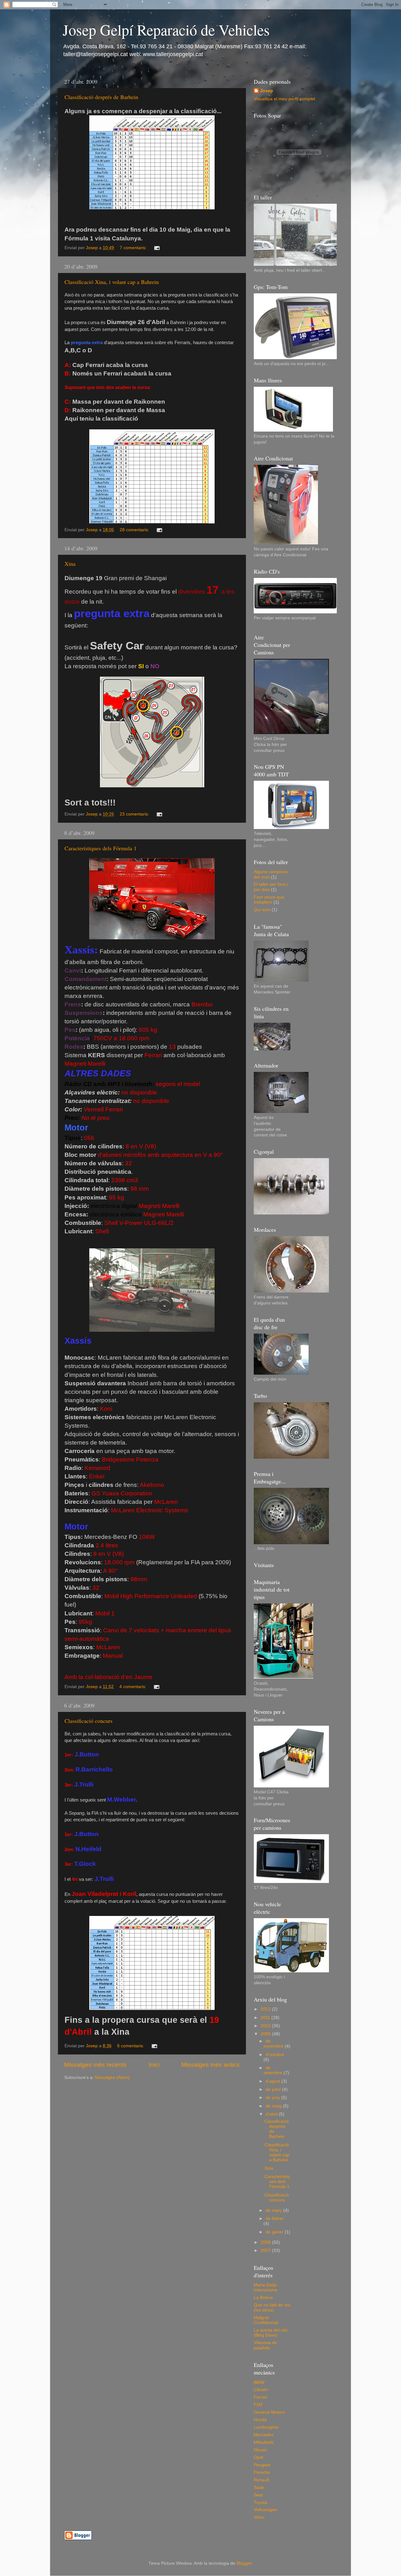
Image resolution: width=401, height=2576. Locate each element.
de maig (274, 2106)
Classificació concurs (89, 1721)
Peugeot (262, 2465)
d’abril (272, 2114)
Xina (70, 564)
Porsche (262, 2472)
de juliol (274, 2089)
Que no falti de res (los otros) (272, 2308)
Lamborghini (266, 2427)
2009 (266, 2034)
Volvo (259, 2517)
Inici (154, 2065)
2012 (266, 2009)
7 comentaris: (134, 248)
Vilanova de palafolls (265, 2345)
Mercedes (264, 2435)
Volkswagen (266, 2510)
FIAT (258, 2405)
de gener (275, 2232)
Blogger (244, 2563)
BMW (259, 2382)
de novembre (274, 2044)
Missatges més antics (211, 2065)
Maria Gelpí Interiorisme (266, 2287)
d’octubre (275, 2055)
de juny (273, 2098)
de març (274, 2210)
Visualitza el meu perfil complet (284, 99)
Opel (258, 2457)
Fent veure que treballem (269, 900)
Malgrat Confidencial (266, 2320)
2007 (266, 2251)
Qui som (262, 910)
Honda (260, 2420)
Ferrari (260, 2397)
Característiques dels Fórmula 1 (101, 848)
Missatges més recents (95, 2065)
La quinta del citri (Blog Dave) (271, 2333)
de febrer (275, 2219)
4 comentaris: (133, 1687)
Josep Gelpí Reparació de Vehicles (166, 29)
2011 (266, 2018)
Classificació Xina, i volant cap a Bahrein (112, 282)
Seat (258, 2495)
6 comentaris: (131, 2046)
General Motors (269, 2412)
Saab (259, 2487)
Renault (261, 2480)
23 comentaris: (135, 814)
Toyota (260, 2503)
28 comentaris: (135, 530)
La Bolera (263, 2298)
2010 (266, 2026)
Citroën (261, 2390)
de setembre (273, 2070)
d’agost (273, 2081)
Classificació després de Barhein (101, 97)
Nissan (260, 2450)
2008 (266, 2242)
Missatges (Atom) (112, 2078)
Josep (267, 91)
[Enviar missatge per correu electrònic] (156, 248)
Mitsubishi (264, 2442)
